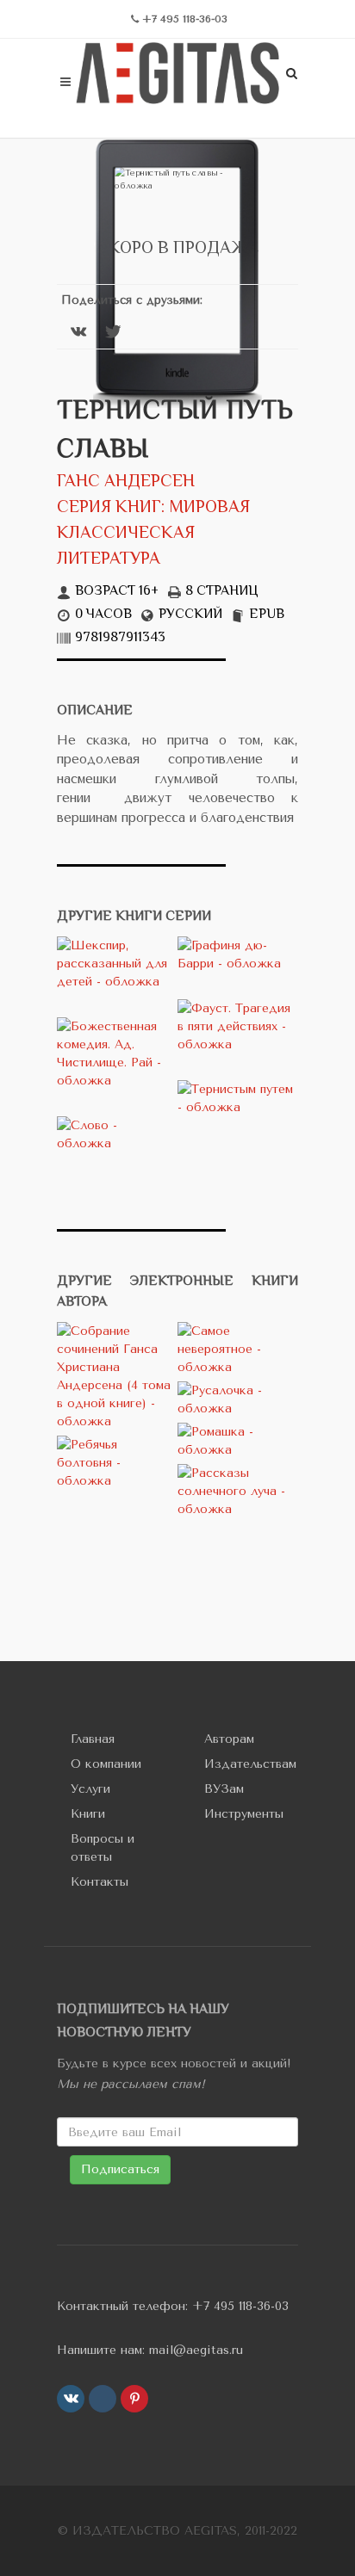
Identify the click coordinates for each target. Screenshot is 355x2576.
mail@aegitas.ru (196, 2350)
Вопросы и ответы (103, 1848)
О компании (106, 1764)
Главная (93, 1739)
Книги (88, 1814)
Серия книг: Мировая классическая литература (153, 534)
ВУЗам (224, 1789)
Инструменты (244, 1814)
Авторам (229, 1739)
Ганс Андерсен (126, 482)
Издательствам (250, 1764)
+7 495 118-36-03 (240, 2306)
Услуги (90, 1789)
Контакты (100, 1882)
